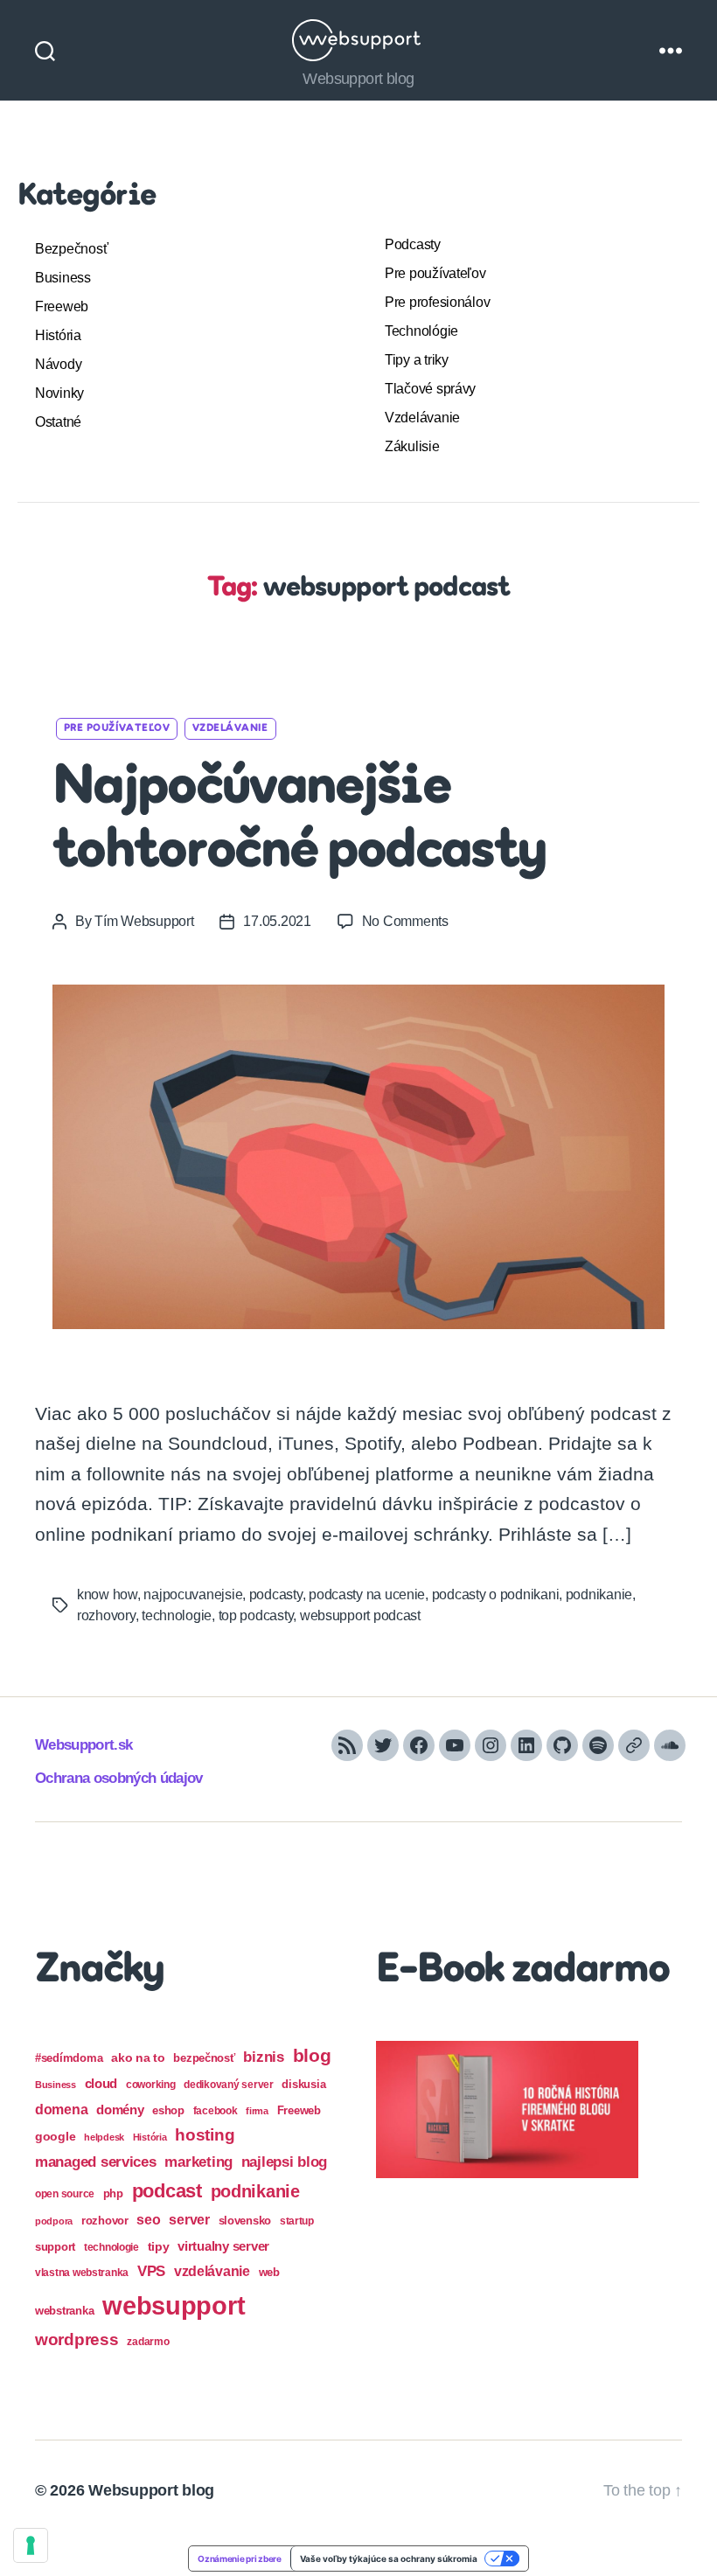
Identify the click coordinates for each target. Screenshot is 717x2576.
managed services (96, 2162)
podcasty (276, 1594)
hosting (205, 2135)
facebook (216, 2111)
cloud (101, 2084)
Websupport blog (151, 2490)
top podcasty (256, 1615)
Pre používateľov (435, 273)
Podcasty (413, 244)
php (113, 2193)
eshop (168, 2110)
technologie (177, 1615)
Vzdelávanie (422, 418)
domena (61, 2109)
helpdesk (104, 2137)
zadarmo (148, 2341)
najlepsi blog (285, 2162)
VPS (151, 2271)
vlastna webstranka (82, 2273)
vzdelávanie (212, 2271)
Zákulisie (412, 446)
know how (107, 1594)
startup (297, 2221)
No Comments (405, 921)
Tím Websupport (144, 921)
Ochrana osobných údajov (119, 1778)
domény (120, 2110)
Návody (58, 364)
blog (312, 2055)
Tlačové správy (430, 389)
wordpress (77, 2339)
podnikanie (599, 1594)
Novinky (59, 393)
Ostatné (58, 422)
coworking (151, 2085)
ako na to (138, 2057)
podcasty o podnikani (496, 1594)
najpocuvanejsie (193, 1594)
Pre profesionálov (437, 302)
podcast (167, 2191)
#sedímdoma (69, 2058)
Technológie (421, 331)
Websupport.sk (84, 1745)
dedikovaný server (228, 2085)
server (189, 2220)
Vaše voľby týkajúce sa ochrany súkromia (389, 2559)
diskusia (303, 2084)
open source (65, 2194)
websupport (174, 2305)
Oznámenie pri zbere (240, 2559)
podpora (54, 2221)
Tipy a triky (417, 360)
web (269, 2272)
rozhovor (105, 2221)
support (55, 2247)
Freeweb (62, 306)
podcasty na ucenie (367, 1594)
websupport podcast (360, 1615)
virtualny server (223, 2246)
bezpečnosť (204, 2058)
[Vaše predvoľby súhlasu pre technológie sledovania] (31, 2545)
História (58, 335)
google (55, 2137)
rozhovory (106, 1615)
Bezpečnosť (71, 249)
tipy (159, 2246)
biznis (263, 2057)
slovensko (245, 2221)
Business (63, 278)
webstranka (64, 2311)
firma (257, 2111)
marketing (198, 2162)
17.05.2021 (277, 921)
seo (148, 2219)
